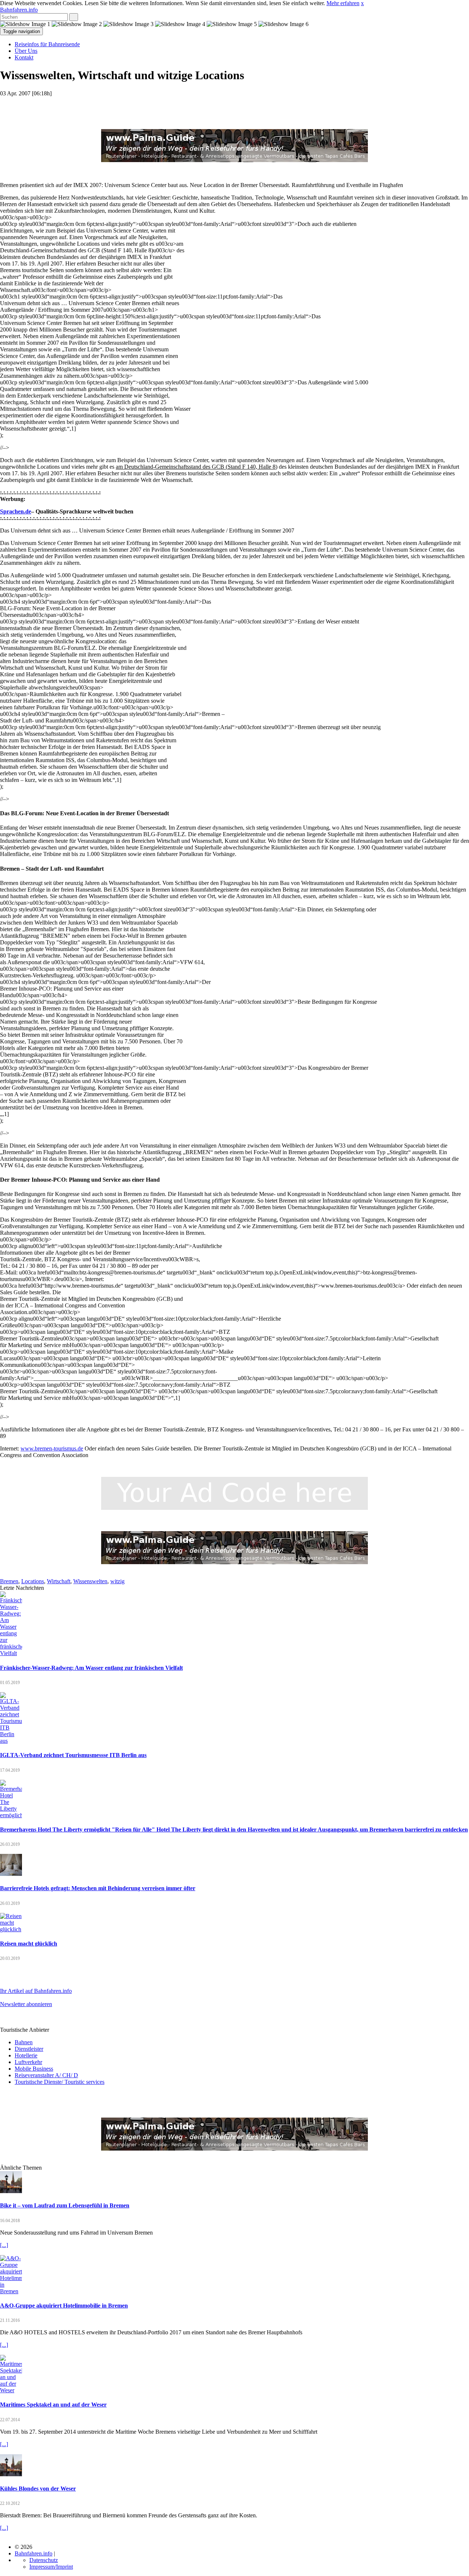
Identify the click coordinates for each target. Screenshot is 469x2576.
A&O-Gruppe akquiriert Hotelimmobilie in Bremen (64, 2306)
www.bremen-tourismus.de (52, 1448)
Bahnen (24, 2042)
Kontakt (24, 57)
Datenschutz (44, 2560)
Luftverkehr (28, 2062)
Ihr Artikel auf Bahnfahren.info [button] (36, 1991)
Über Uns (26, 51)
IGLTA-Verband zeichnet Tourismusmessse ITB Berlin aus (73, 1755)
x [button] (362, 3)
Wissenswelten (90, 1581)
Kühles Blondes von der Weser (38, 2489)
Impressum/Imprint (51, 2567)
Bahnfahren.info (19, 10)
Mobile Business (34, 2069)
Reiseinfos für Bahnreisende (47, 44)
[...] (4, 2245)
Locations (33, 1581)
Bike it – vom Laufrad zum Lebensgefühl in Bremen (65, 2205)
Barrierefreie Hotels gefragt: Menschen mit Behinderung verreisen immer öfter (98, 1888)
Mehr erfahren (343, 3)
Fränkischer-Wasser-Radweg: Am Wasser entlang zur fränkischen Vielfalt (91, 1668)
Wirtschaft (59, 1581)
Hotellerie (26, 2055)
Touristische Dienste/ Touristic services (60, 2082)
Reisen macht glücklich (29, 1944)
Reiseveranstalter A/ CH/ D (46, 2075)
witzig (117, 1581)
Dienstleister (29, 2049)
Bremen (9, 1581)
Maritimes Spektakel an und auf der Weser (53, 2405)
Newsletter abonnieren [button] (26, 2004)
